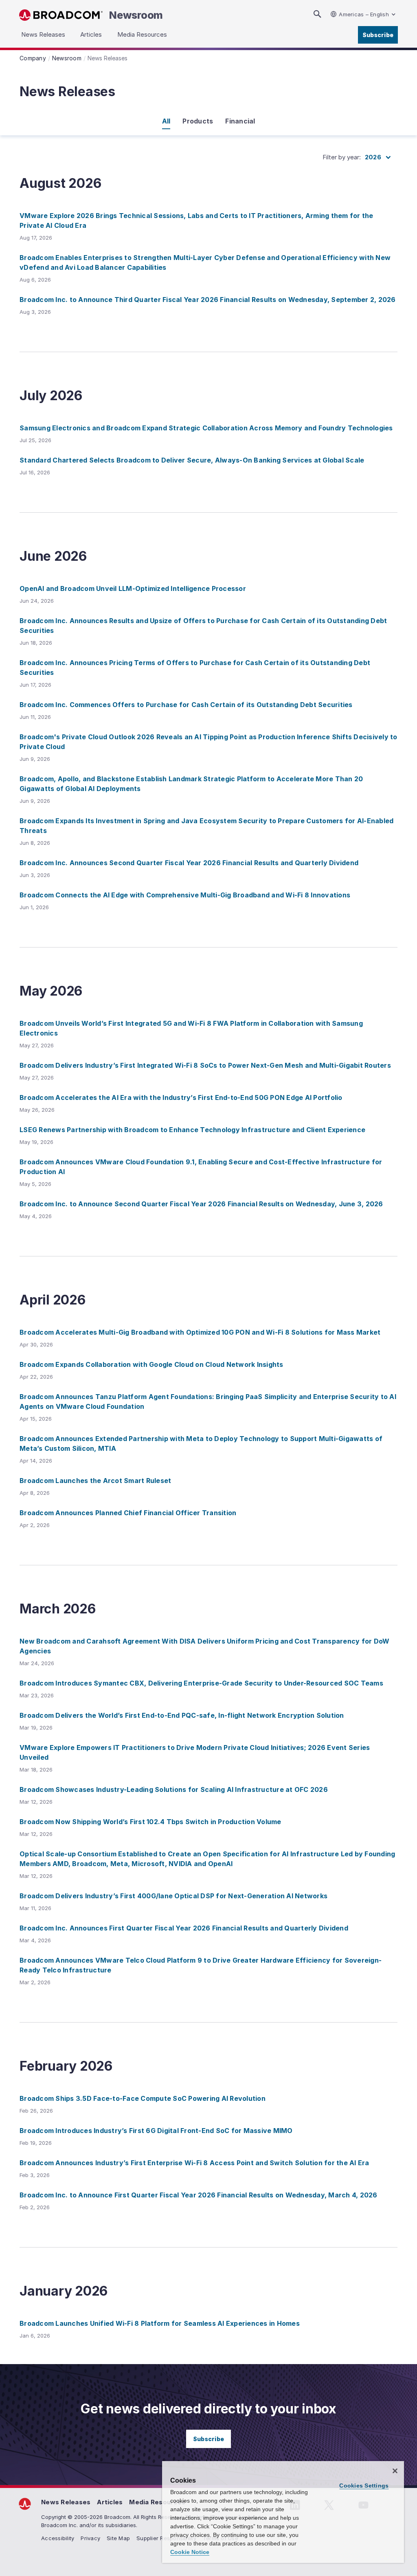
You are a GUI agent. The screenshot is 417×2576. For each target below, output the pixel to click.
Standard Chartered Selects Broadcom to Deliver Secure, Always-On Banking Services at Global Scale (192, 460)
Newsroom (136, 15)
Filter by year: (342, 157)
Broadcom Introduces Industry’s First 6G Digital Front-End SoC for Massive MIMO (156, 2131)
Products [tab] (198, 121)
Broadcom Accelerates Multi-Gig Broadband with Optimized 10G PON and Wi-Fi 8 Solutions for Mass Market (200, 1332)
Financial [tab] (240, 121)
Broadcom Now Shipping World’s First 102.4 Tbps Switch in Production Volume (150, 1822)
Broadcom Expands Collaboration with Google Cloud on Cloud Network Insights (151, 1364)
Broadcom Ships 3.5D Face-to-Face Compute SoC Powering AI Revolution (143, 2098)
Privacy (90, 2538)
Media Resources (157, 2502)
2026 (373, 157)
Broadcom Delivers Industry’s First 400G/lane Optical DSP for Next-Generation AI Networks (173, 1896)
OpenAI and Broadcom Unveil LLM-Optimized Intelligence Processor (133, 588)
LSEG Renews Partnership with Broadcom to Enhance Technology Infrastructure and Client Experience (192, 1130)
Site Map (118, 2538)
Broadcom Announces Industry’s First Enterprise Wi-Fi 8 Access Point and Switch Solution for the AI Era (194, 2163)
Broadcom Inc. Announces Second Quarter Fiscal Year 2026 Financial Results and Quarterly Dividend (189, 863)
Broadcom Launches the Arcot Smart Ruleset (95, 1481)
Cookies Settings (364, 2486)
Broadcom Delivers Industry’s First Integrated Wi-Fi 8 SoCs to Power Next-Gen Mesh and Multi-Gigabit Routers (205, 1065)
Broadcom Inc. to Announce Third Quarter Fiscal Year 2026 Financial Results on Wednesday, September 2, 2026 (208, 300)
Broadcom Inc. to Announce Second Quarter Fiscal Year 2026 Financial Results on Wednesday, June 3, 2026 (201, 1204)
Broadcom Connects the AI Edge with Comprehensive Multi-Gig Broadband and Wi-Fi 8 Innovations (185, 895)
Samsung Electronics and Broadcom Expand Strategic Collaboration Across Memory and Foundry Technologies (206, 428)
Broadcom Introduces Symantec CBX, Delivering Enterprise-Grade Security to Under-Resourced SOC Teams (201, 1683)
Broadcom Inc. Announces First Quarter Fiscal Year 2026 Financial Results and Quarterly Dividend (184, 1928)
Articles (110, 2502)
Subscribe (378, 35)
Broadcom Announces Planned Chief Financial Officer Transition (128, 1513)
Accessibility (58, 2538)
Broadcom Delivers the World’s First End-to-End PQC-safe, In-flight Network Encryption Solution (182, 1715)
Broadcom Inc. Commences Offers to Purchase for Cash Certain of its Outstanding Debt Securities (186, 705)
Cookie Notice (190, 2552)
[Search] (317, 14)
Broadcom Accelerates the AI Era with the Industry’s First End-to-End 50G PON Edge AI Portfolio (181, 1097)
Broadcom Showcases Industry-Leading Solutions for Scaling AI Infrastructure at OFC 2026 (174, 1789)
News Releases (66, 2502)
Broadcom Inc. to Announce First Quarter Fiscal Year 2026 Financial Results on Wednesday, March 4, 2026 (199, 2195)
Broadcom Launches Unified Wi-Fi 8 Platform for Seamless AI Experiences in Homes (160, 2323)
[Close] (395, 2471)
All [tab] (166, 121)
